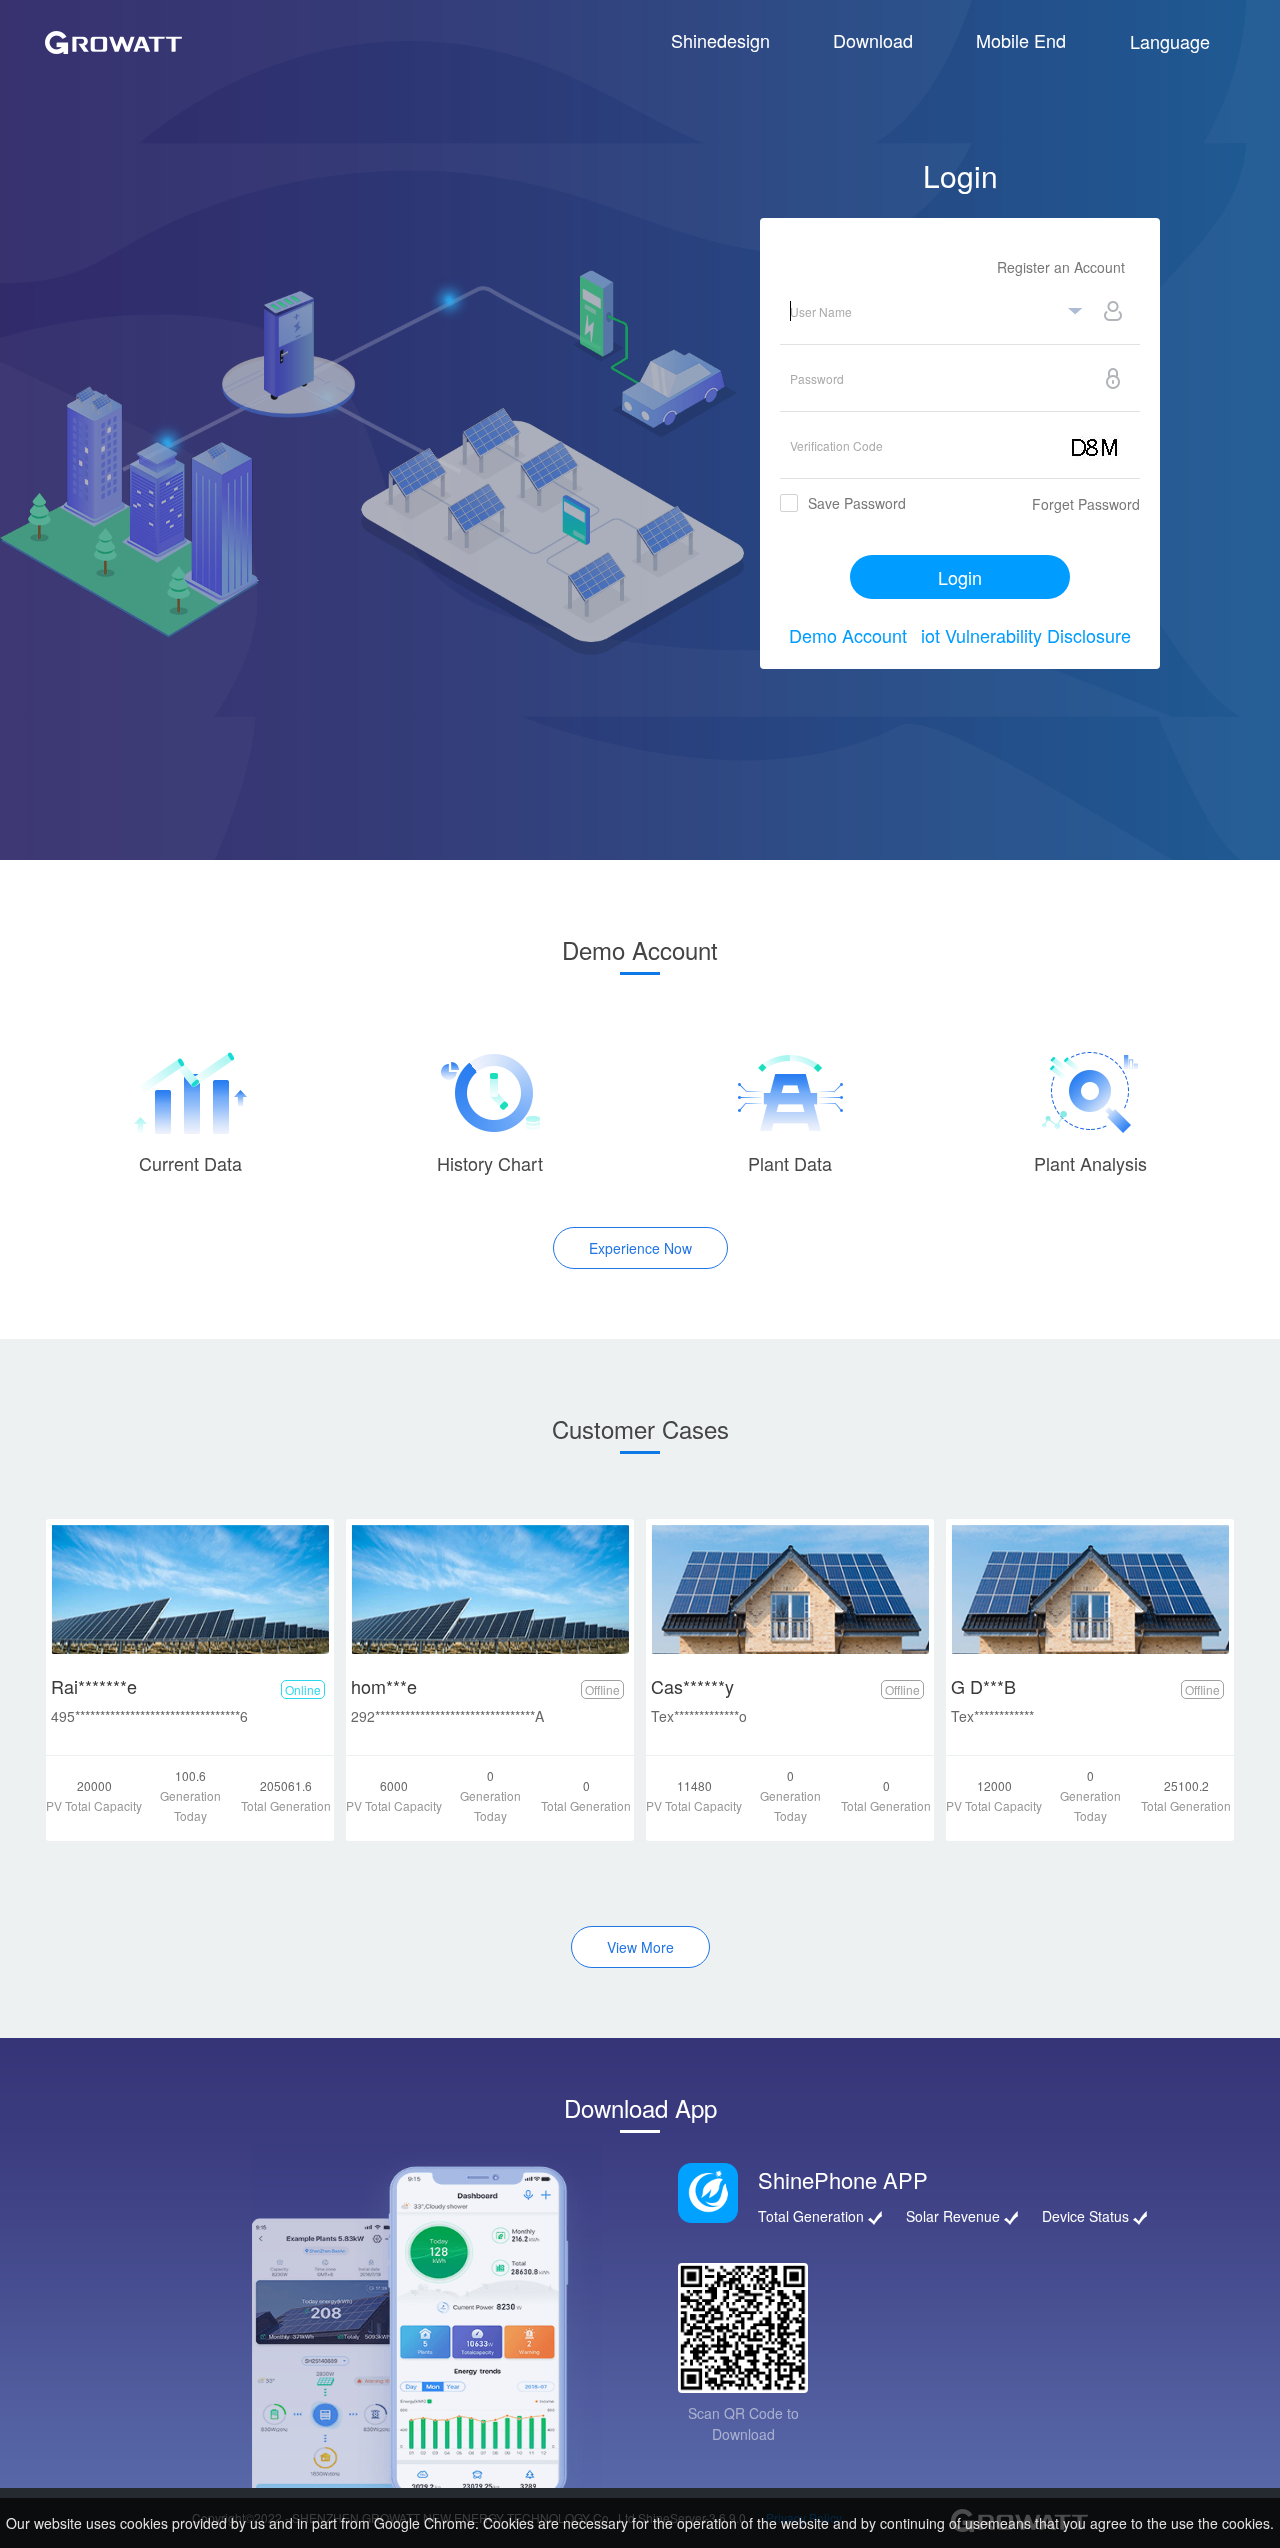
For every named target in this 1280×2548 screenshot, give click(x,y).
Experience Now (640, 1248)
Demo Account (848, 635)
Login (960, 577)
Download (873, 40)
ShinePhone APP (843, 2179)
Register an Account (1061, 267)
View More (640, 1947)
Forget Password (1086, 504)
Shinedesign (720, 40)
